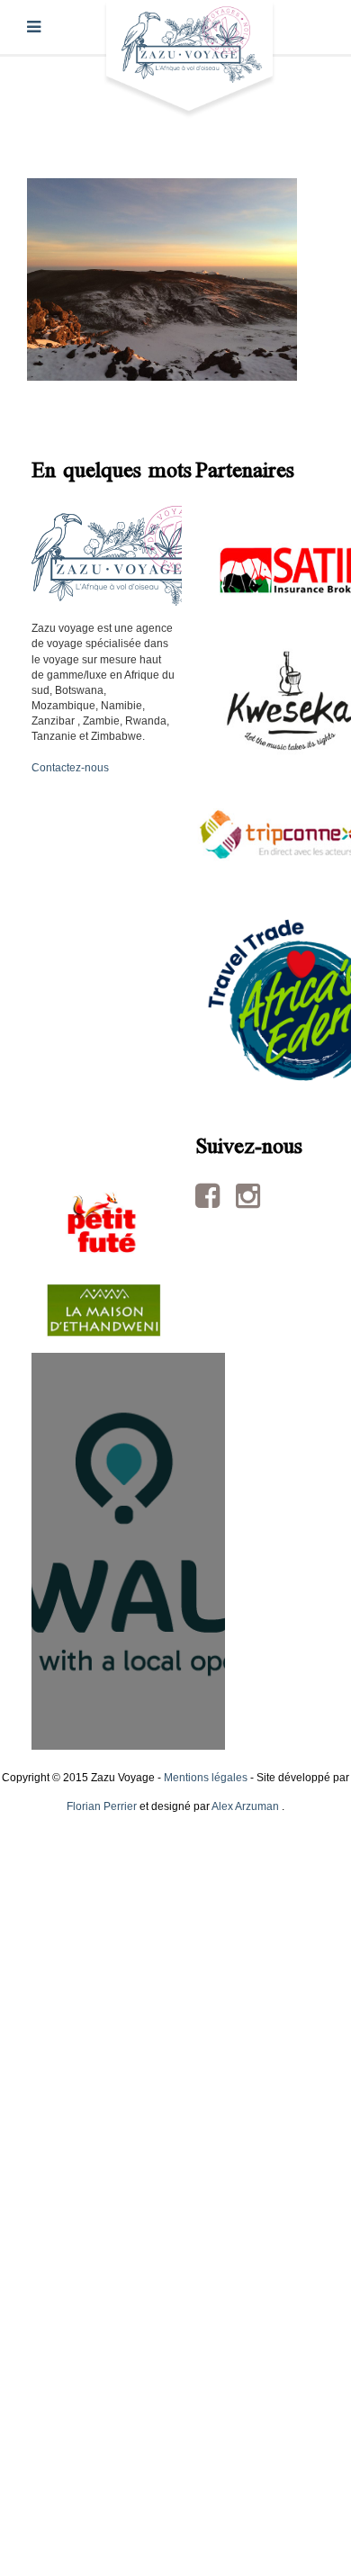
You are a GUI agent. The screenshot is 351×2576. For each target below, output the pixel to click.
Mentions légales (206, 1778)
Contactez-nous (70, 768)
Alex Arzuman (245, 1806)
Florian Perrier (102, 1806)
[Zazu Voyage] (189, 59)
